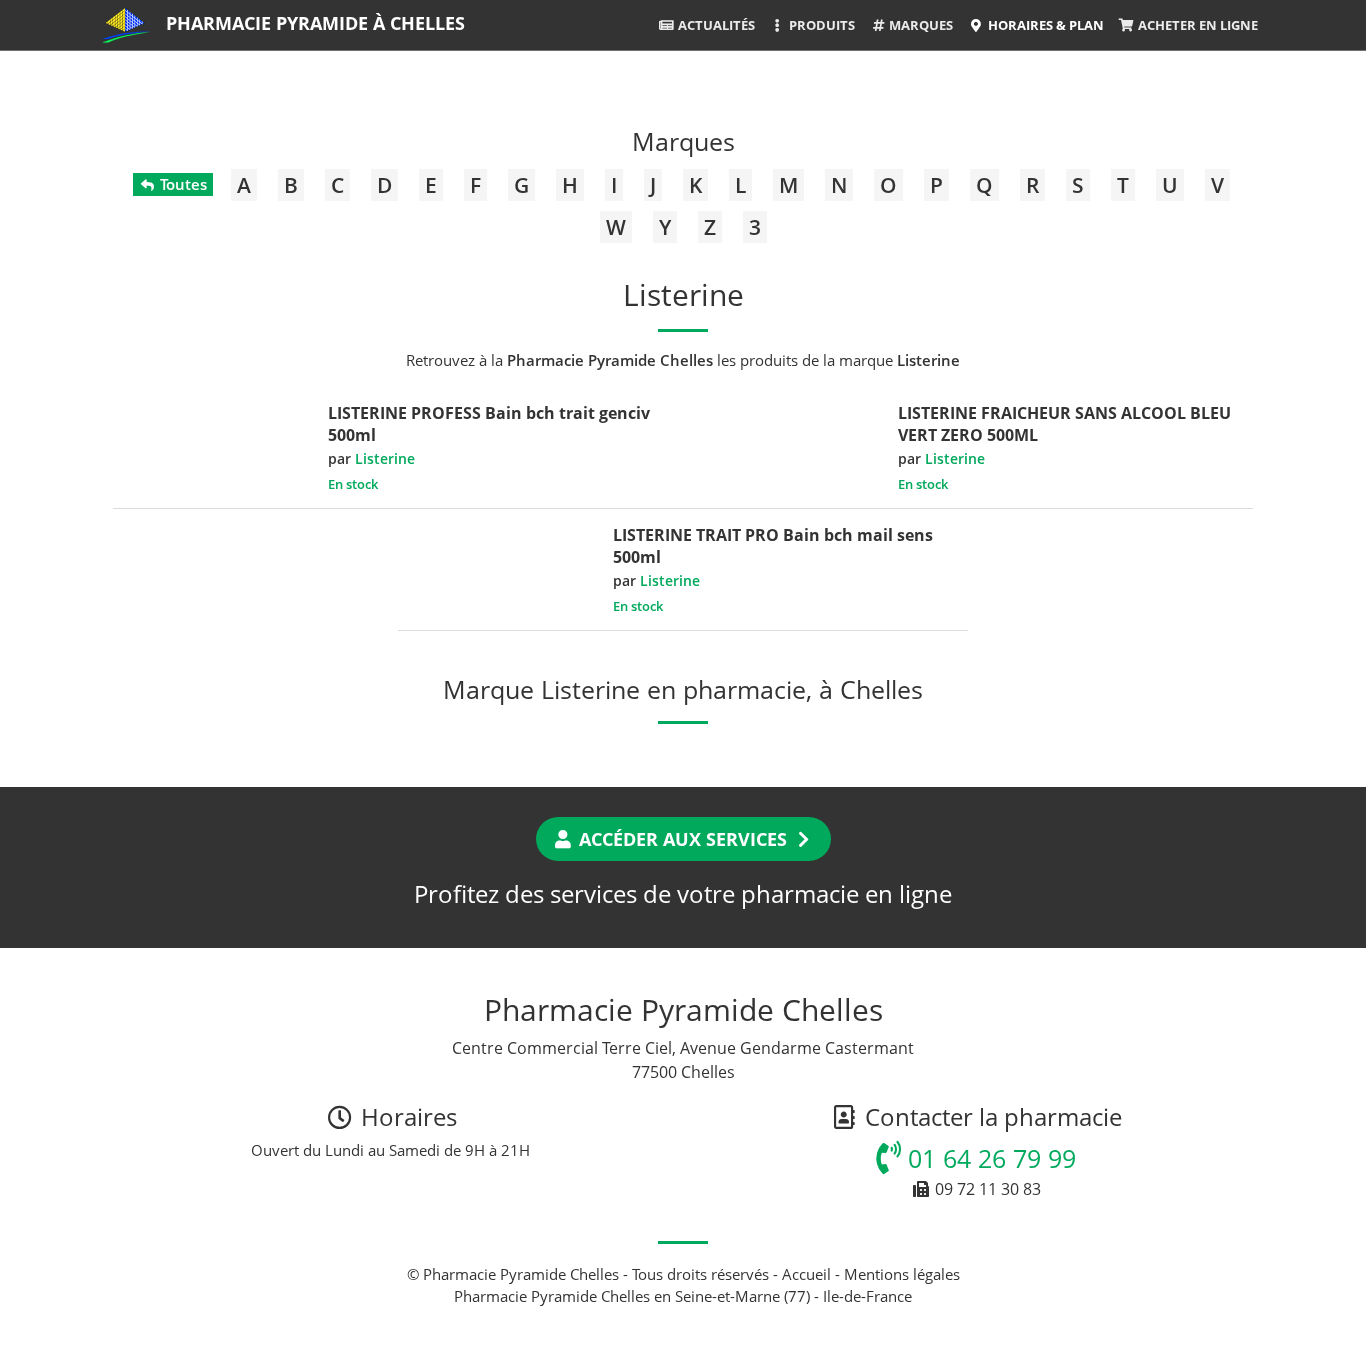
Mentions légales (902, 1274)
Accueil (806, 1274)
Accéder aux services (683, 839)
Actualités (715, 25)
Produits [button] (820, 25)
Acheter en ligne (1196, 25)
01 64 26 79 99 (988, 1158)
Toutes (181, 184)
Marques (919, 25)
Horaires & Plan (1044, 25)
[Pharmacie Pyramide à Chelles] (126, 25)
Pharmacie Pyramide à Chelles (315, 23)
